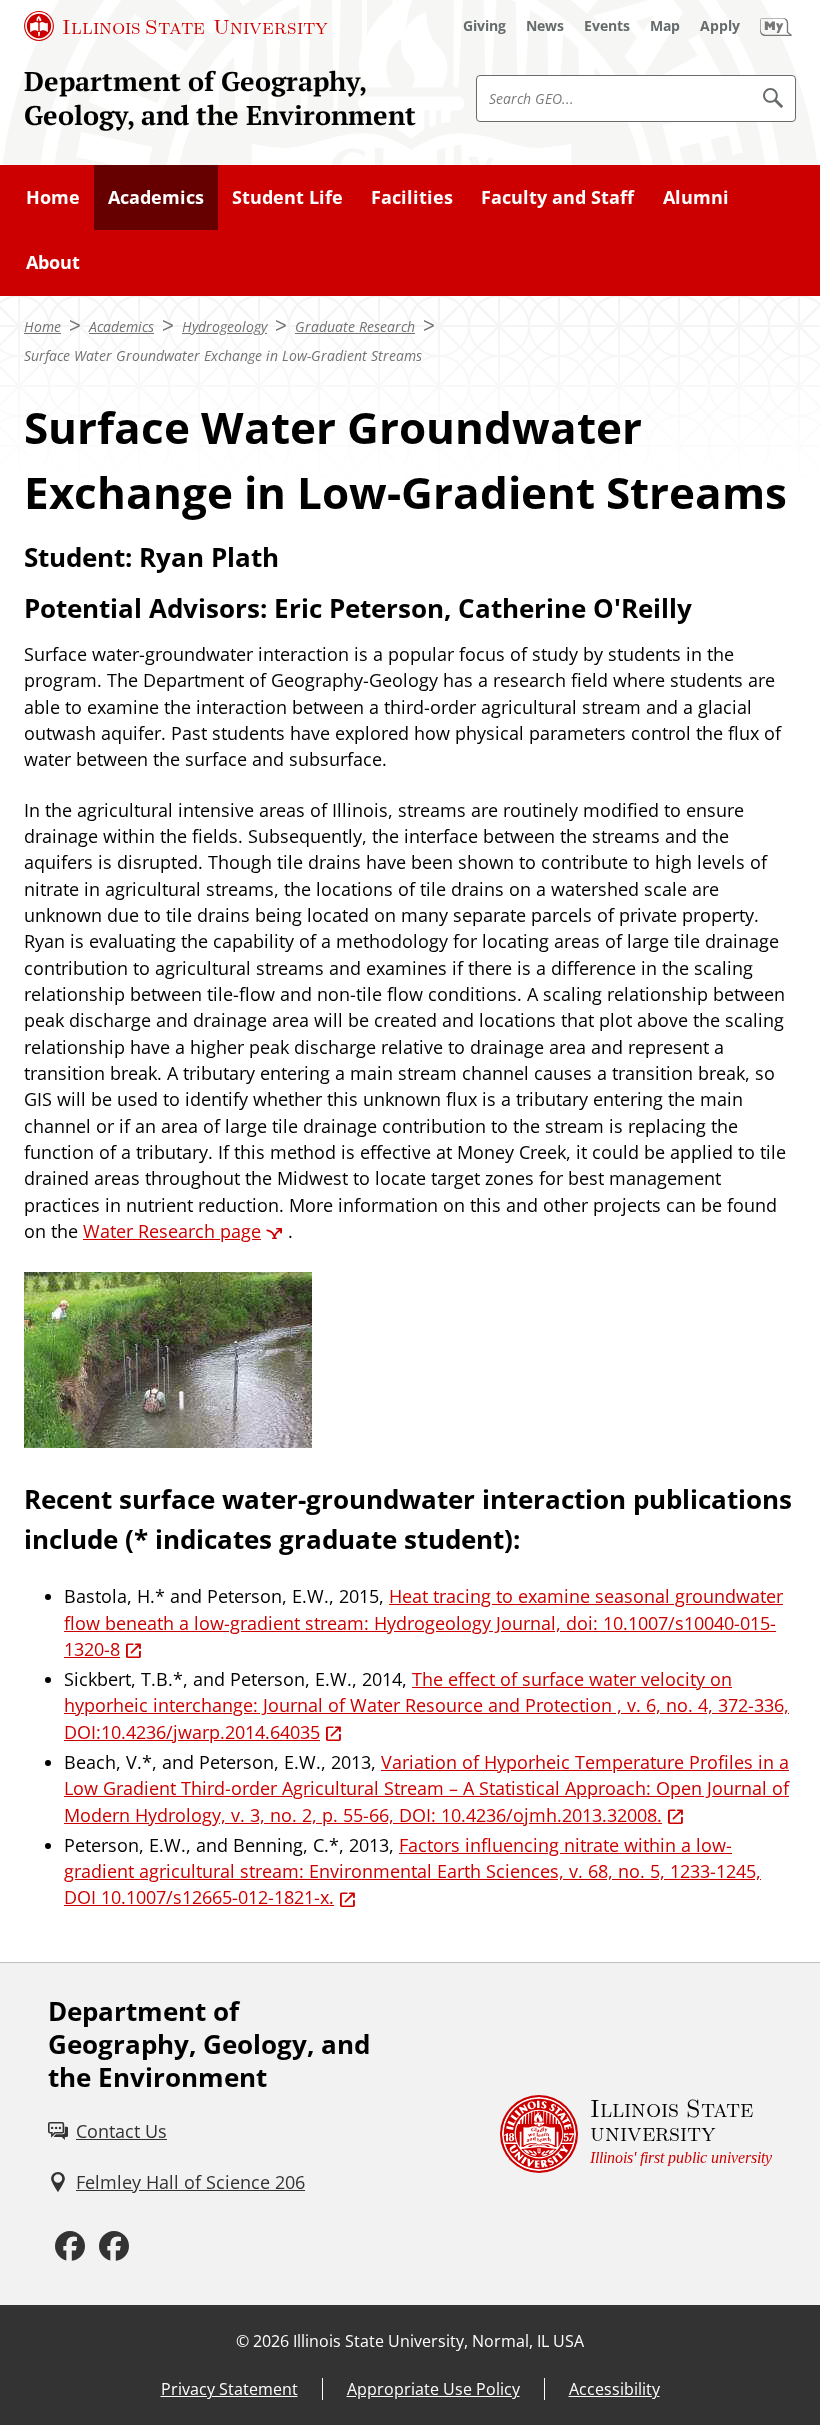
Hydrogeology (224, 326)
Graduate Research (355, 326)
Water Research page (172, 1231)
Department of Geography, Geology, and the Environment (220, 97)
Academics (156, 197)
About (53, 262)
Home (53, 197)
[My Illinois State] (776, 26)
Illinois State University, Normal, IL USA (438, 2341)
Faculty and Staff (557, 197)
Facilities (412, 197)
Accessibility (614, 2389)
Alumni (696, 197)
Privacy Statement (229, 2389)
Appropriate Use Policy (433, 2389)
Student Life (287, 197)
